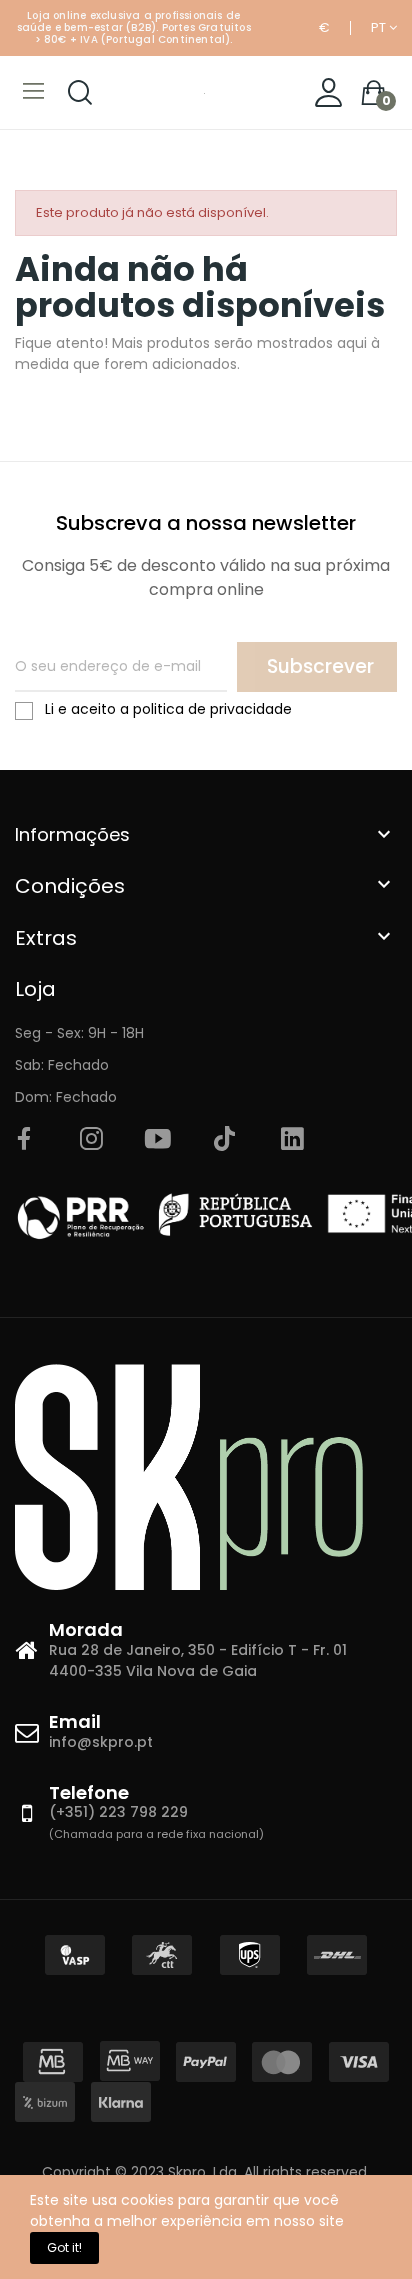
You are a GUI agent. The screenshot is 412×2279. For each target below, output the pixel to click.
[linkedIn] (292, 1140)
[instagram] (91, 1140)
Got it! (64, 2247)
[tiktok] (225, 1140)
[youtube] (158, 1140)
